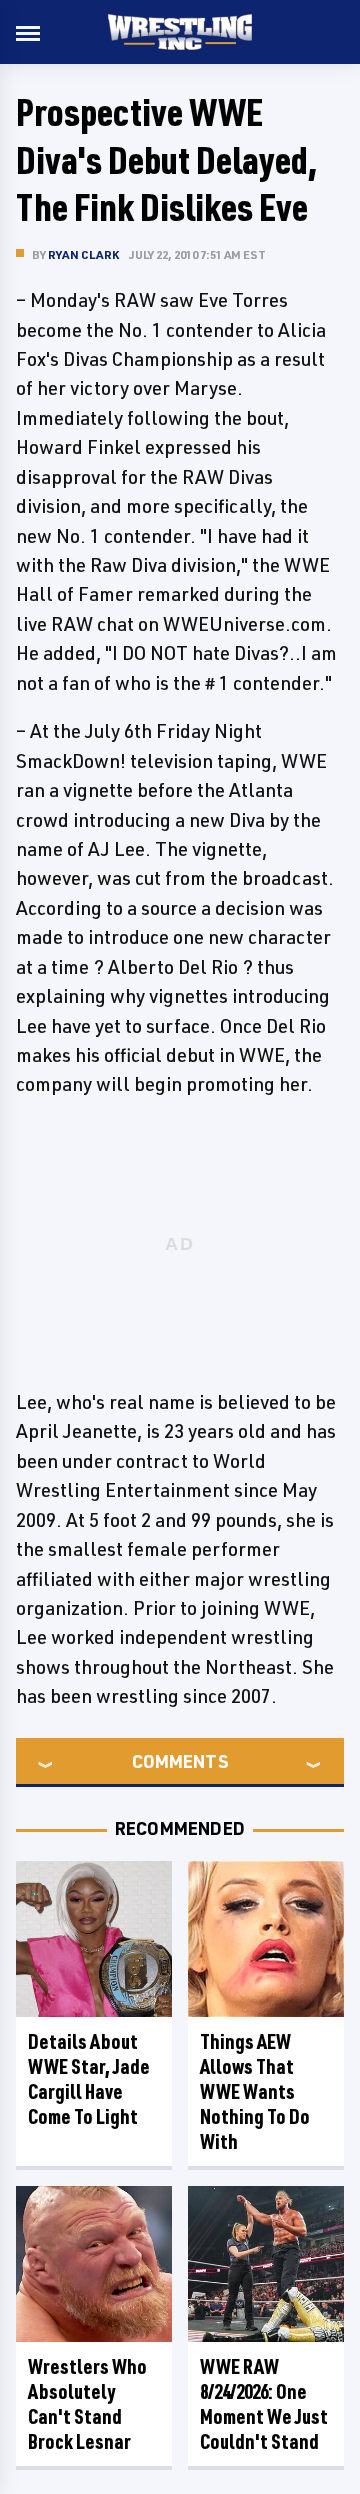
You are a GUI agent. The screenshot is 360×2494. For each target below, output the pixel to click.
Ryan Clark (83, 254)
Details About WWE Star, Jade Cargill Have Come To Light (89, 2079)
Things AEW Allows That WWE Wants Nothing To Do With (255, 2091)
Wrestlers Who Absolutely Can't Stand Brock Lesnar (87, 2404)
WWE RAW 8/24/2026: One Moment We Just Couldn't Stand (264, 2404)
